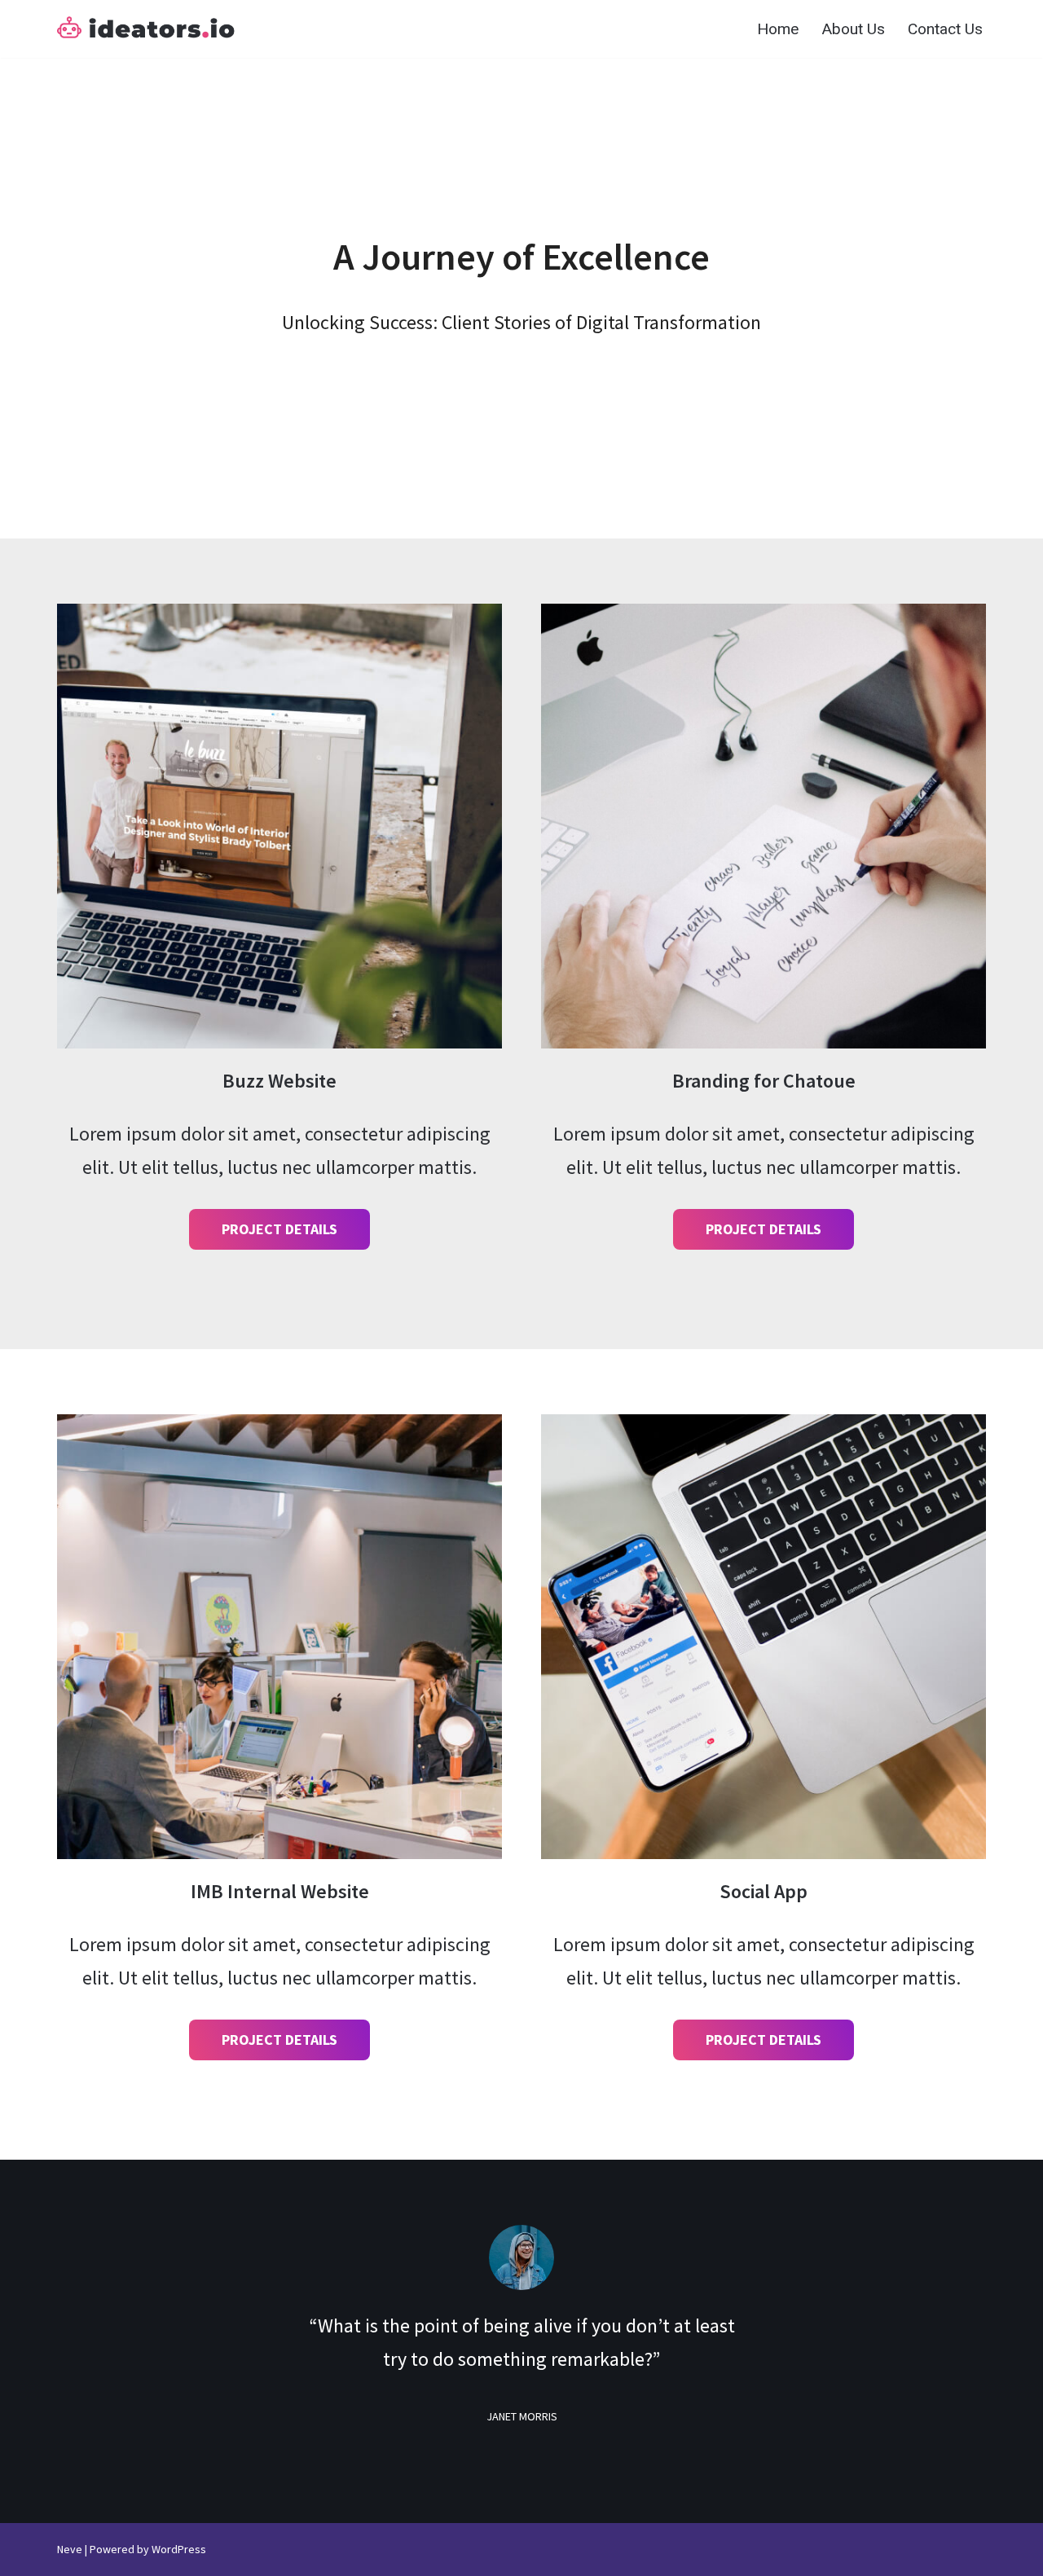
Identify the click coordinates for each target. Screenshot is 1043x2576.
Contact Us (945, 29)
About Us (853, 29)
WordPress (179, 2549)
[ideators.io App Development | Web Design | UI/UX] (146, 29)
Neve (70, 2549)
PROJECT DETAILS (279, 1229)
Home (778, 29)
